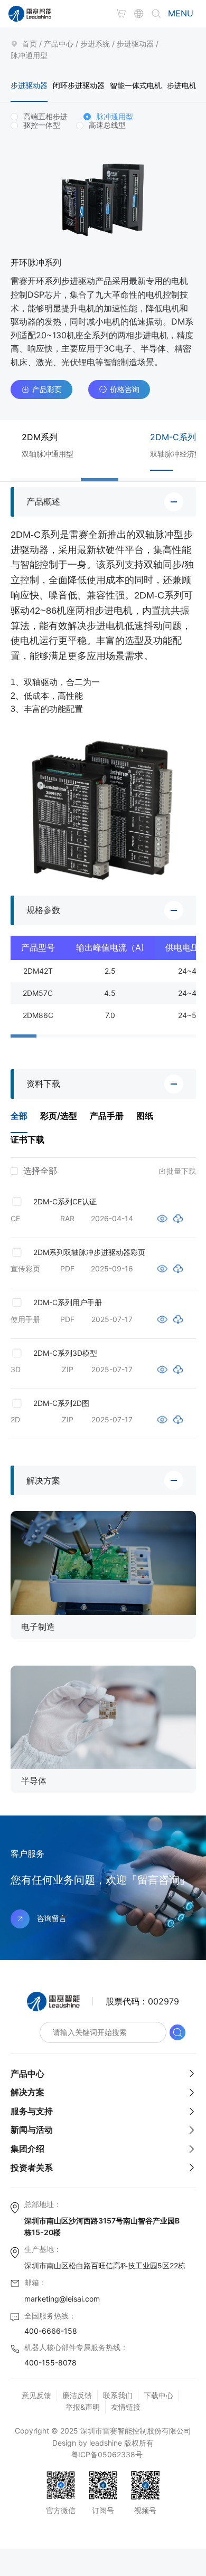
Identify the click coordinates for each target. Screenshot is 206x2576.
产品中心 (59, 44)
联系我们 (118, 2395)
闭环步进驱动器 (79, 85)
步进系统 (95, 44)
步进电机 (182, 85)
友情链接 (126, 2407)
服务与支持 (32, 2111)
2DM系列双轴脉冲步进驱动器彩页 (89, 1252)
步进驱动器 (135, 44)
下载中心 (158, 2395)
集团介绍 (27, 2149)
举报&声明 (83, 2407)
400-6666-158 (51, 2331)
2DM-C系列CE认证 (65, 1201)
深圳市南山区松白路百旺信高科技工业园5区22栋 (105, 2265)
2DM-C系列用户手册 (68, 1302)
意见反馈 (36, 2395)
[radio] (39, 117)
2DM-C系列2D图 (61, 1403)
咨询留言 (52, 1918)
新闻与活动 (32, 2130)
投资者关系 (32, 2168)
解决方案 (27, 2092)
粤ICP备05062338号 (107, 2454)
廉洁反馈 (77, 2395)
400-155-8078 (50, 2363)
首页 (30, 44)
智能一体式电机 (136, 85)
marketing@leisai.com (62, 2299)
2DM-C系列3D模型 (65, 1353)
